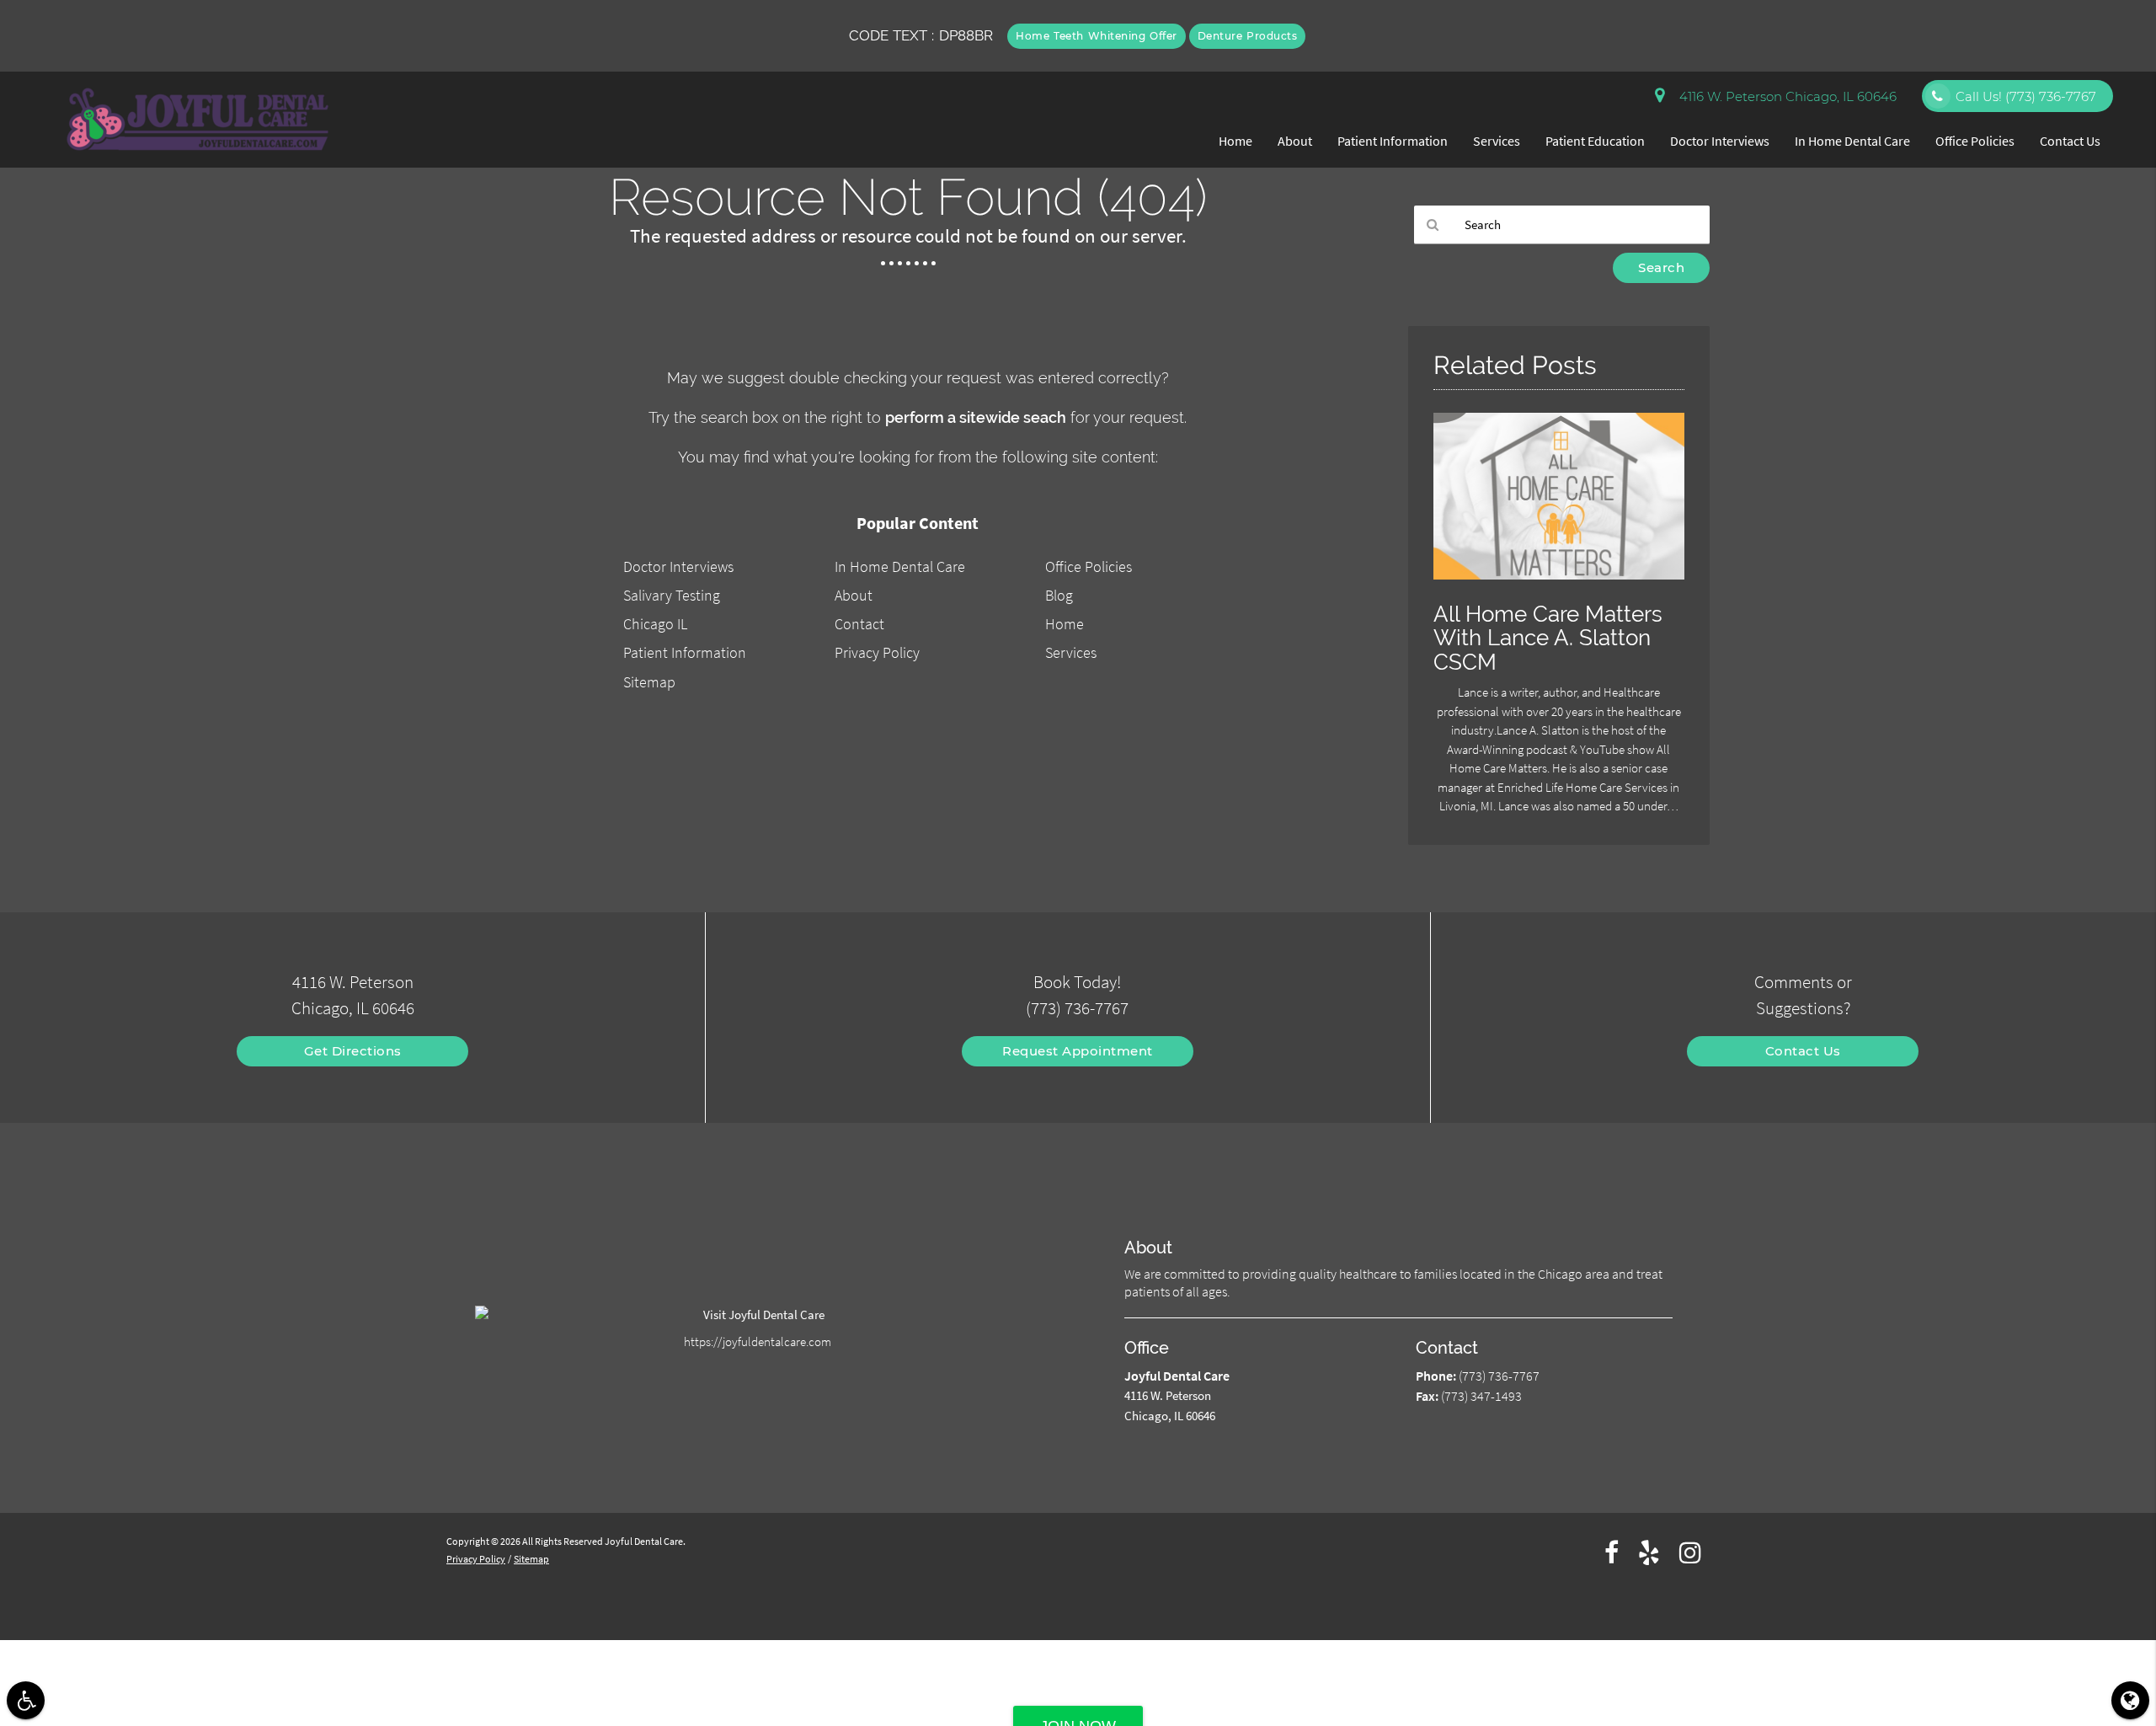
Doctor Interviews (1720, 141)
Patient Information (1393, 141)
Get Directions (353, 1051)
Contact (859, 624)
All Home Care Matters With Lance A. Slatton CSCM (1548, 638)
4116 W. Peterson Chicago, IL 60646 (1785, 96)
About (1295, 141)
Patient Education (1595, 141)
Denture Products (1248, 36)
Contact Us (2070, 141)
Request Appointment (1078, 1051)
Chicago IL (655, 624)
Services (1497, 141)
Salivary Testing (672, 595)
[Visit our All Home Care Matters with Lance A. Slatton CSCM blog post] (1559, 583)
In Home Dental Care (1852, 141)
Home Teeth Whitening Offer (1097, 36)
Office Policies (1975, 141)
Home (1235, 141)
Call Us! (2026, 96)
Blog (1059, 595)
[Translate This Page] (2130, 1700)
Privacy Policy (877, 652)
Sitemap (649, 682)
